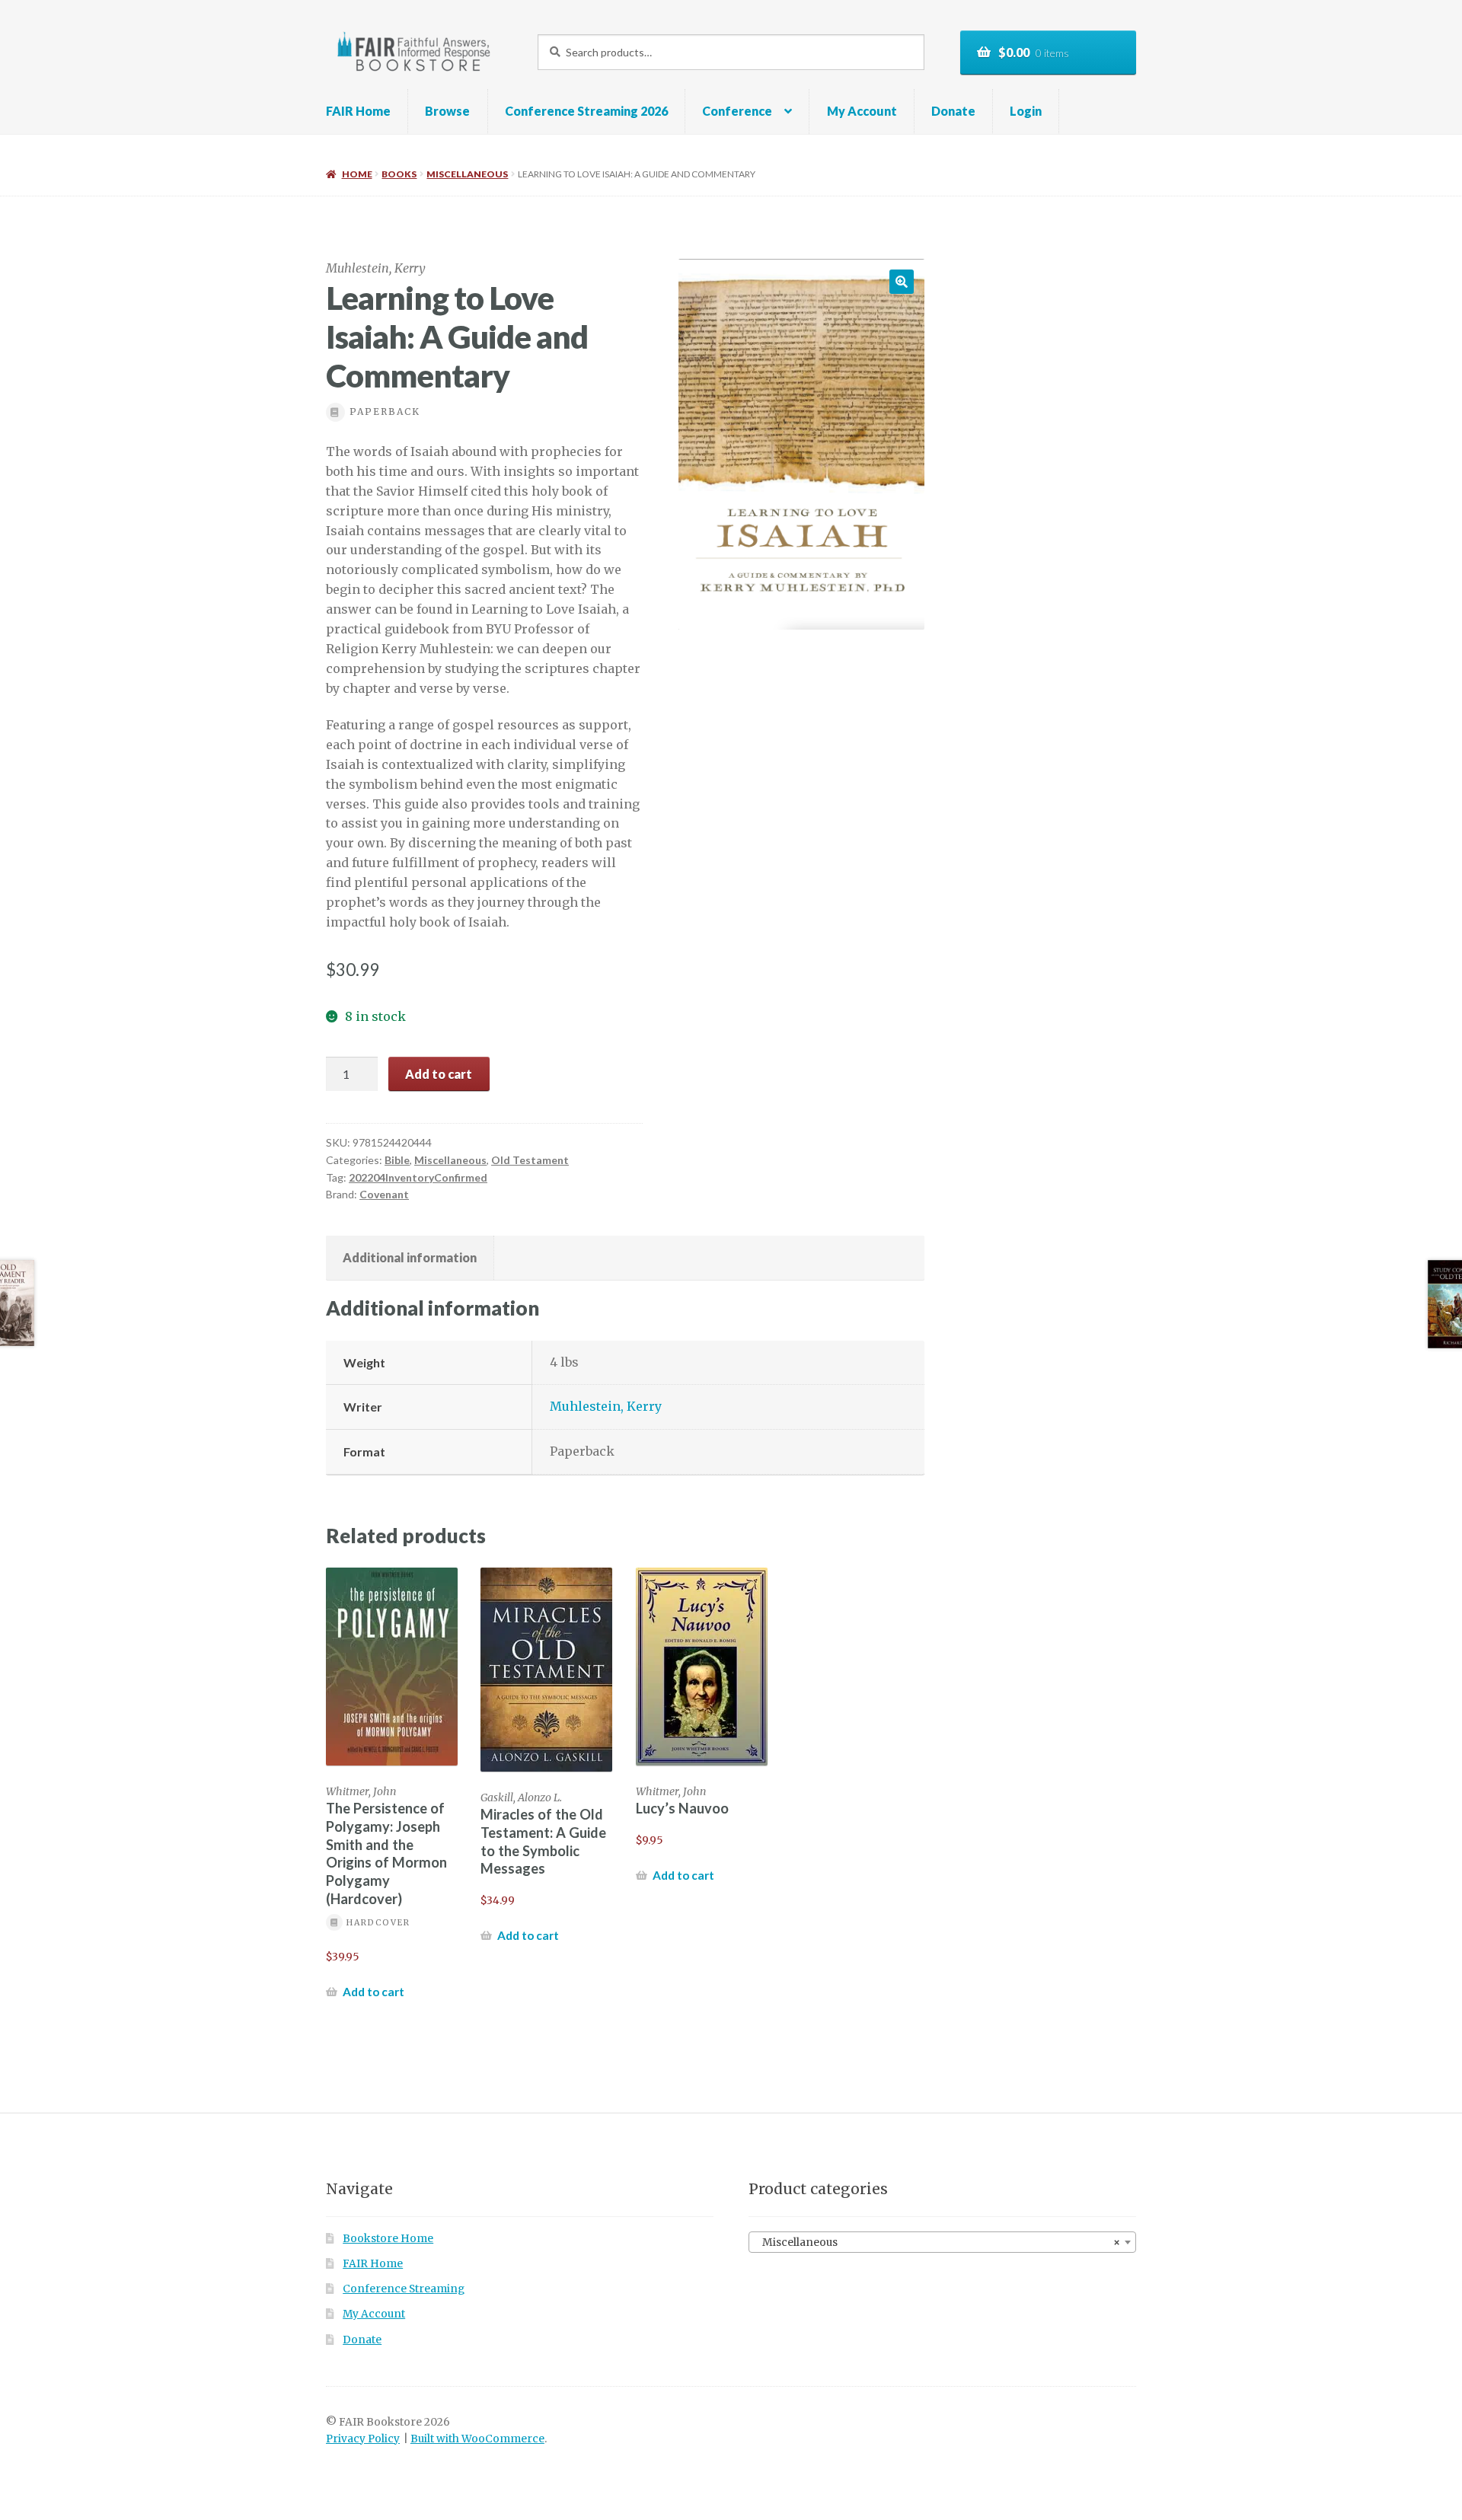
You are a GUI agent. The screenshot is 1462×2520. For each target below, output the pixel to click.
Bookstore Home (388, 2239)
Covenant (384, 1194)
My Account (862, 111)
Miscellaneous (467, 174)
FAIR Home (358, 111)
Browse (447, 111)
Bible (397, 1160)
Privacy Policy (363, 2439)
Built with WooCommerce (477, 2439)
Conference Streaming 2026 (586, 111)
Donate (953, 111)
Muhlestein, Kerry (606, 1406)
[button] (902, 282)
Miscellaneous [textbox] (938, 2242)
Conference (737, 111)
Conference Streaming (404, 2289)
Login (1026, 111)
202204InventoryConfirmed (418, 1177)
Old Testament (530, 1160)
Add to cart (439, 1074)
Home (357, 174)
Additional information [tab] (410, 1257)
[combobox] (942, 2242)
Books (399, 174)
